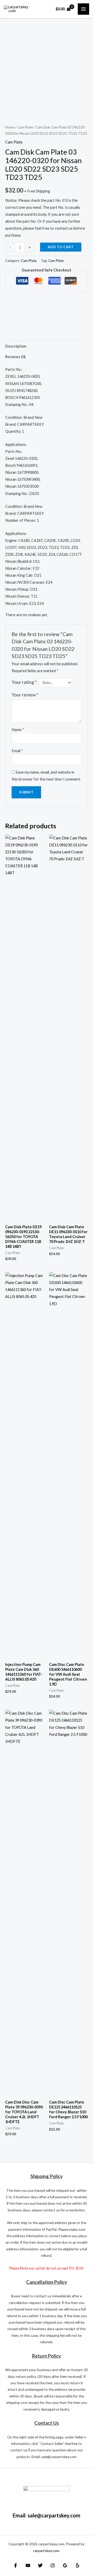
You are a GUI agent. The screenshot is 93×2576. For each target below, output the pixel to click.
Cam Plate (25, 127)
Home (10, 127)
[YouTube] (28, 2565)
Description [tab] (16, 346)
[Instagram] (53, 2565)
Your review (25, 695)
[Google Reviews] (65, 2565)
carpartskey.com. (47, 2551)
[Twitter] (40, 2565)
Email (17, 751)
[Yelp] (78, 2565)
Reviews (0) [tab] (15, 357)
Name (18, 730)
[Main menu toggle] (83, 9)
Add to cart (61, 247)
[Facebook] (16, 2565)
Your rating (24, 682)
